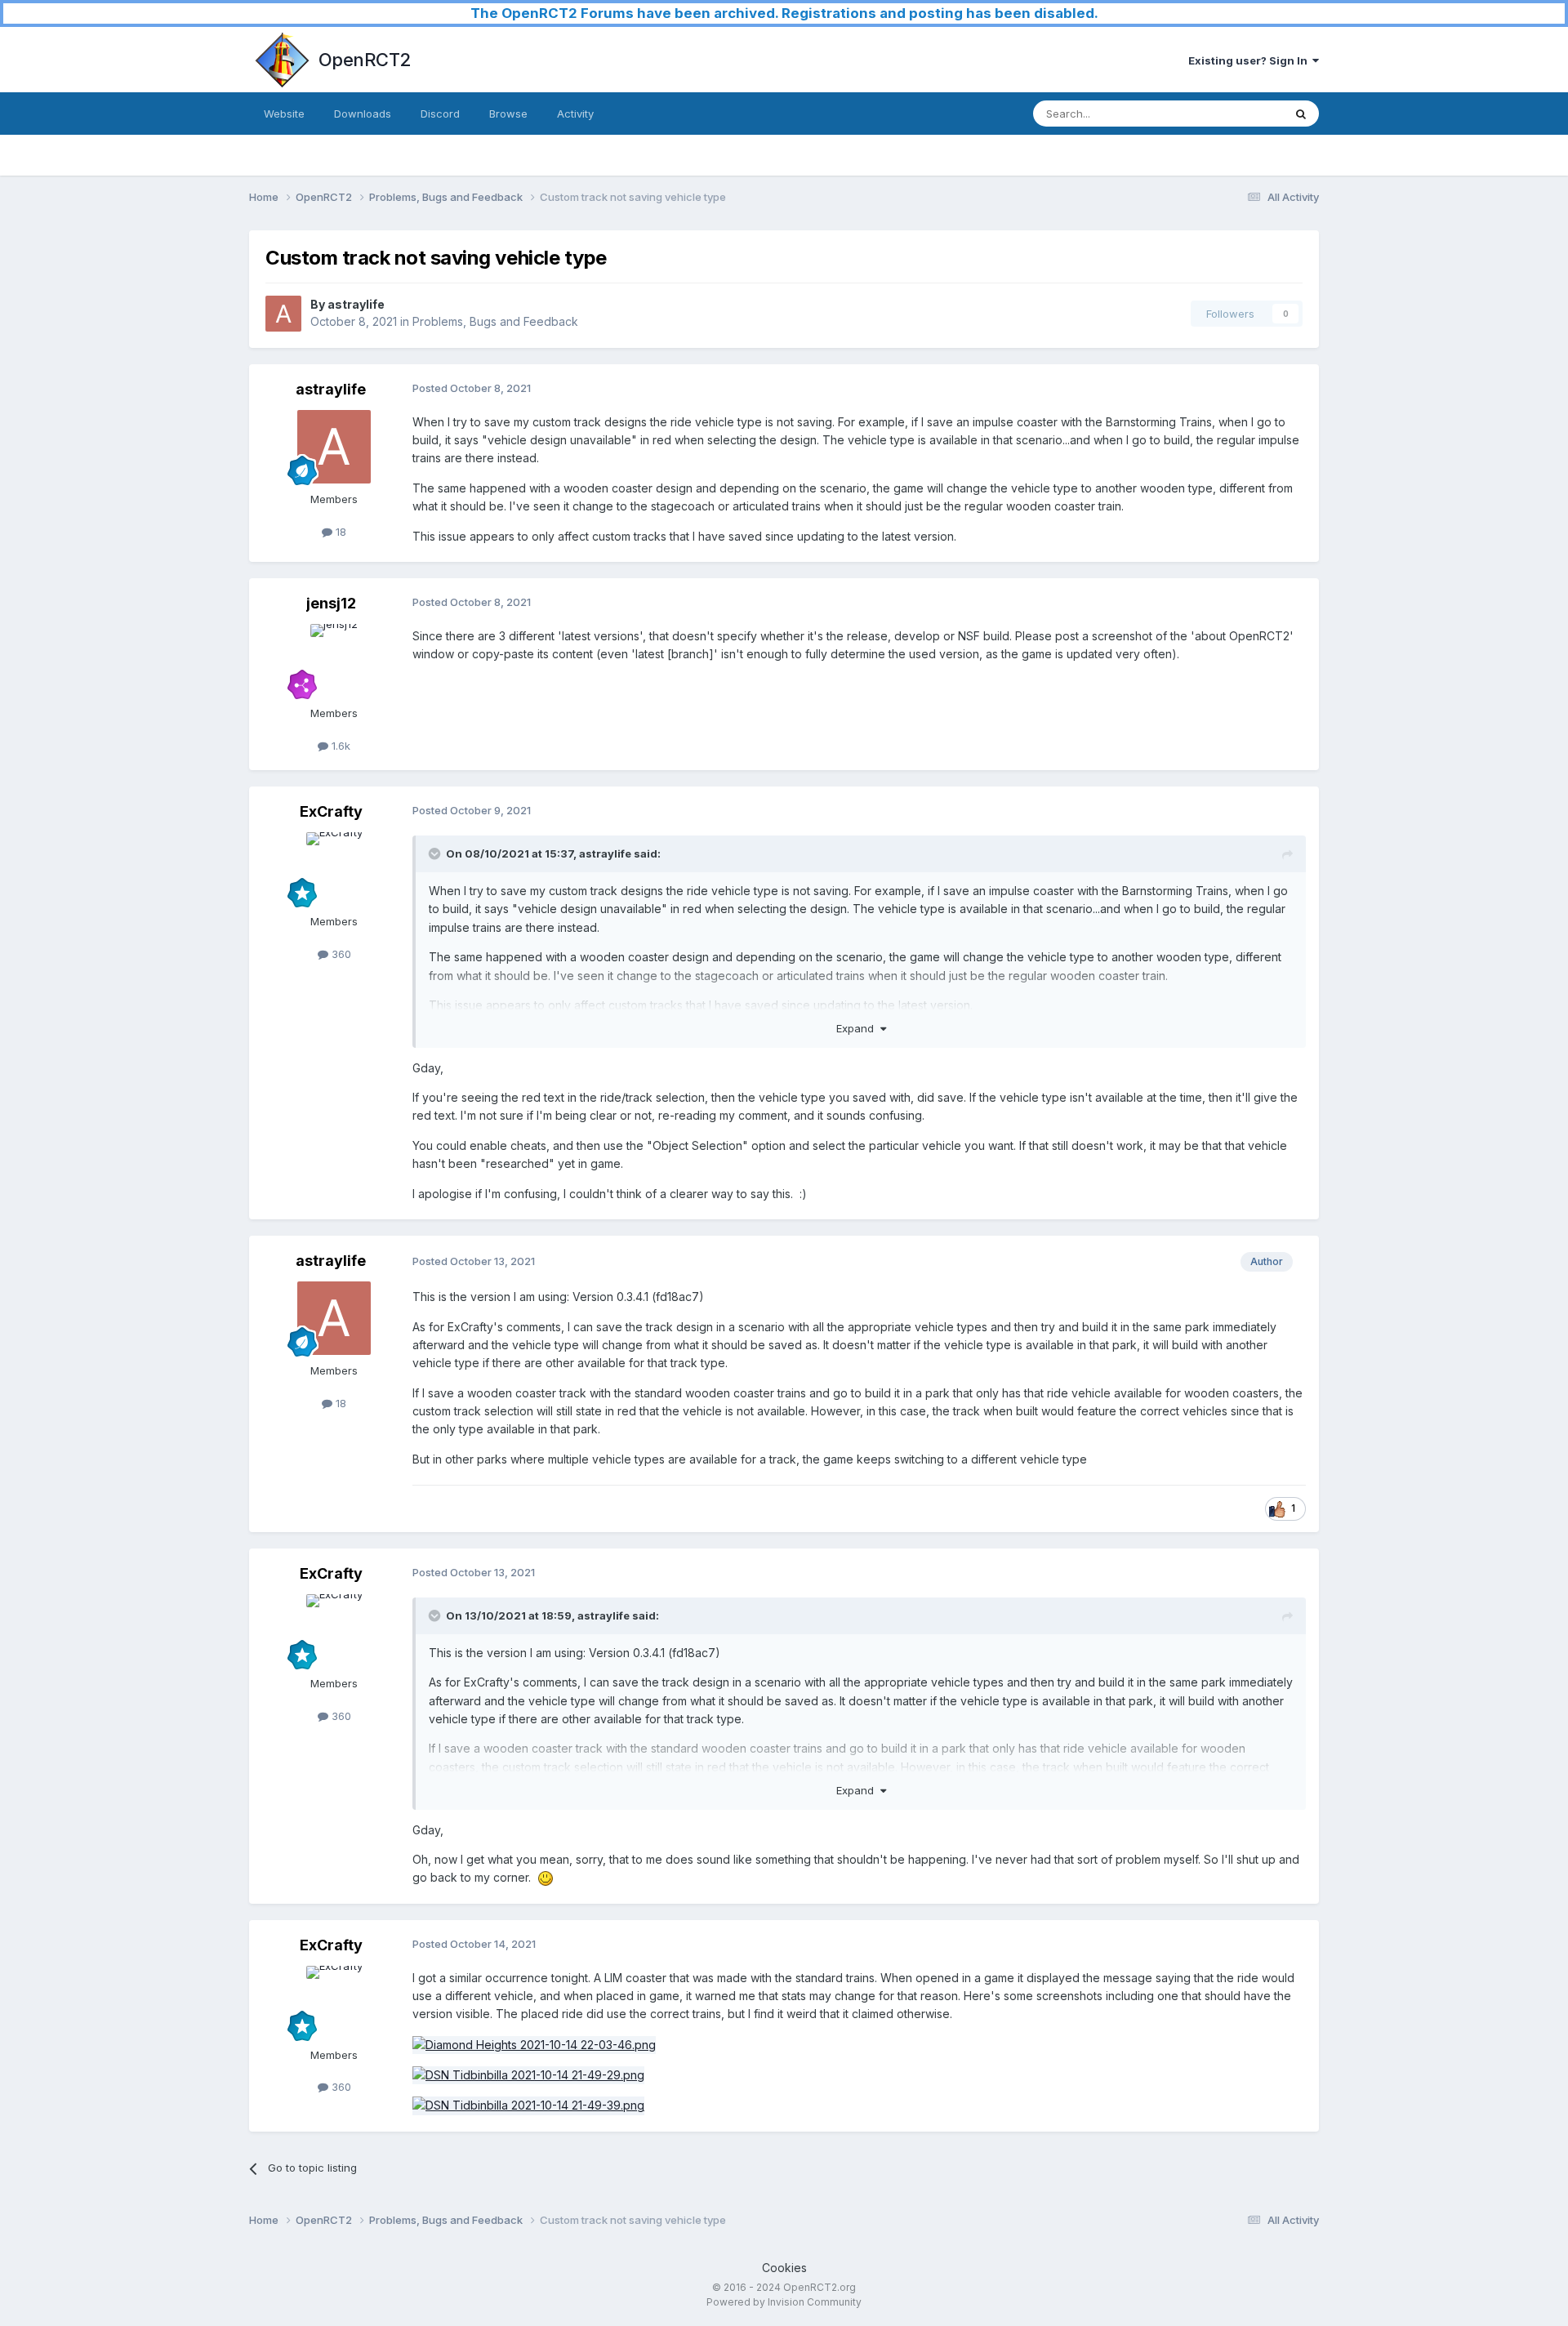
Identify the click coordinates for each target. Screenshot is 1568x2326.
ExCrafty (331, 811)
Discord (440, 114)
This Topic (1235, 113)
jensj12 (331, 603)
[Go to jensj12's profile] (334, 661)
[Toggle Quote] (436, 853)
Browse (508, 114)
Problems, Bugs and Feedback (495, 321)
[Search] (1301, 114)
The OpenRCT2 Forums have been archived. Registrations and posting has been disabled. (784, 13)
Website (284, 114)
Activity (575, 114)
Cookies (784, 2268)
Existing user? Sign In (1250, 60)
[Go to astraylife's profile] (283, 314)
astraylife (356, 304)
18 (339, 532)
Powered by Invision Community (784, 2302)
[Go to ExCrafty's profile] (334, 869)
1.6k (339, 746)
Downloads (363, 114)
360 (340, 954)
